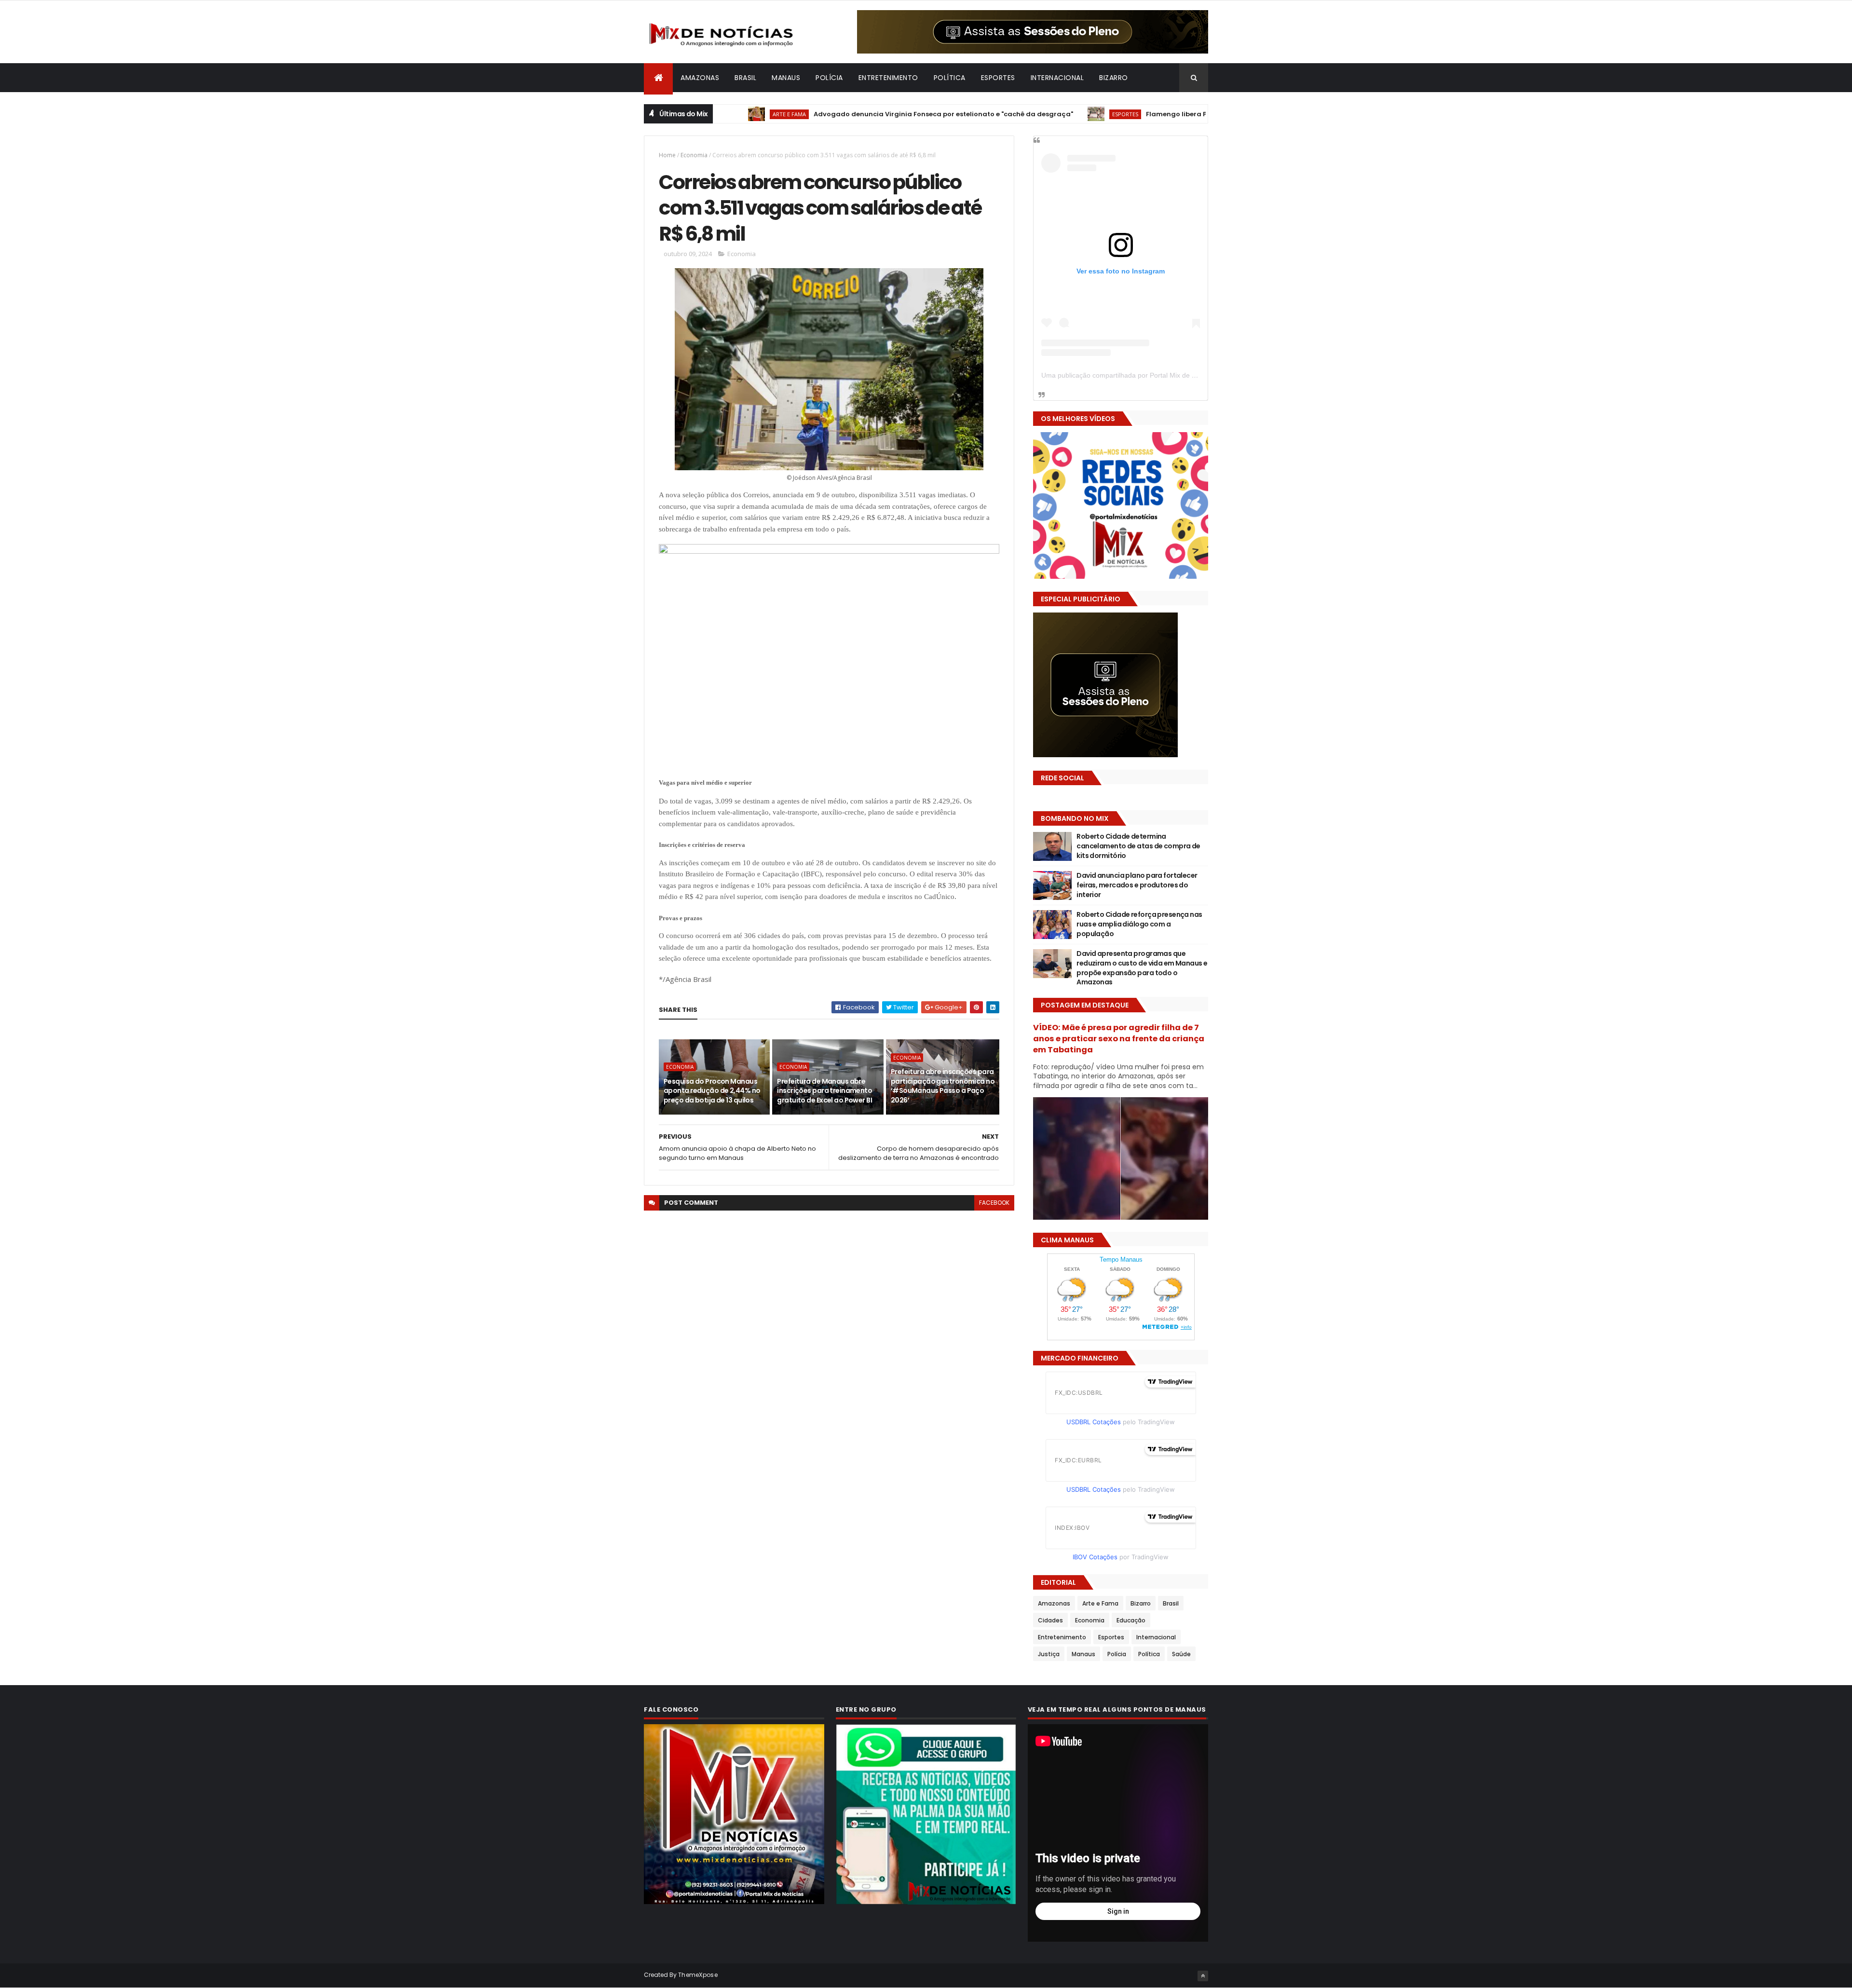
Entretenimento (888, 78)
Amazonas (700, 78)
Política (950, 78)
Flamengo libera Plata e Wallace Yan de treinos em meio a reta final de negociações (1202, 114)
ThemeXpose (698, 1975)
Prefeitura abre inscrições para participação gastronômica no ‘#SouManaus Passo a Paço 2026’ (943, 1086)
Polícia (829, 78)
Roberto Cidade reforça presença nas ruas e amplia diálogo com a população (1139, 924)
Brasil (745, 78)
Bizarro (1114, 78)
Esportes (998, 78)
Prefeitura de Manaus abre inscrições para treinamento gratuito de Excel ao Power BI (824, 1091)
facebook (994, 1203)
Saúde (1181, 1654)
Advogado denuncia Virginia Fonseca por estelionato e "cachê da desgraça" (858, 114)
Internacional (1057, 78)
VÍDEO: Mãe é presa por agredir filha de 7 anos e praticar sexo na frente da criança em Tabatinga (1119, 1039)
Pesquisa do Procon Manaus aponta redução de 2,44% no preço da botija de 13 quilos (712, 1091)
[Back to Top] (1203, 1976)
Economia (694, 155)
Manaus (786, 78)
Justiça (1049, 1654)
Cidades (1050, 1620)
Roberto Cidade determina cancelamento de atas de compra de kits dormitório (1138, 846)
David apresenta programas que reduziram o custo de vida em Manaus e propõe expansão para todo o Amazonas (1142, 968)
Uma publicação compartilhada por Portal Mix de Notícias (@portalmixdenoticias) (1165, 375)
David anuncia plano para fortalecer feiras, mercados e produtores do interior (1137, 885)
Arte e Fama (1100, 1603)
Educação (1131, 1620)
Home (667, 155)
